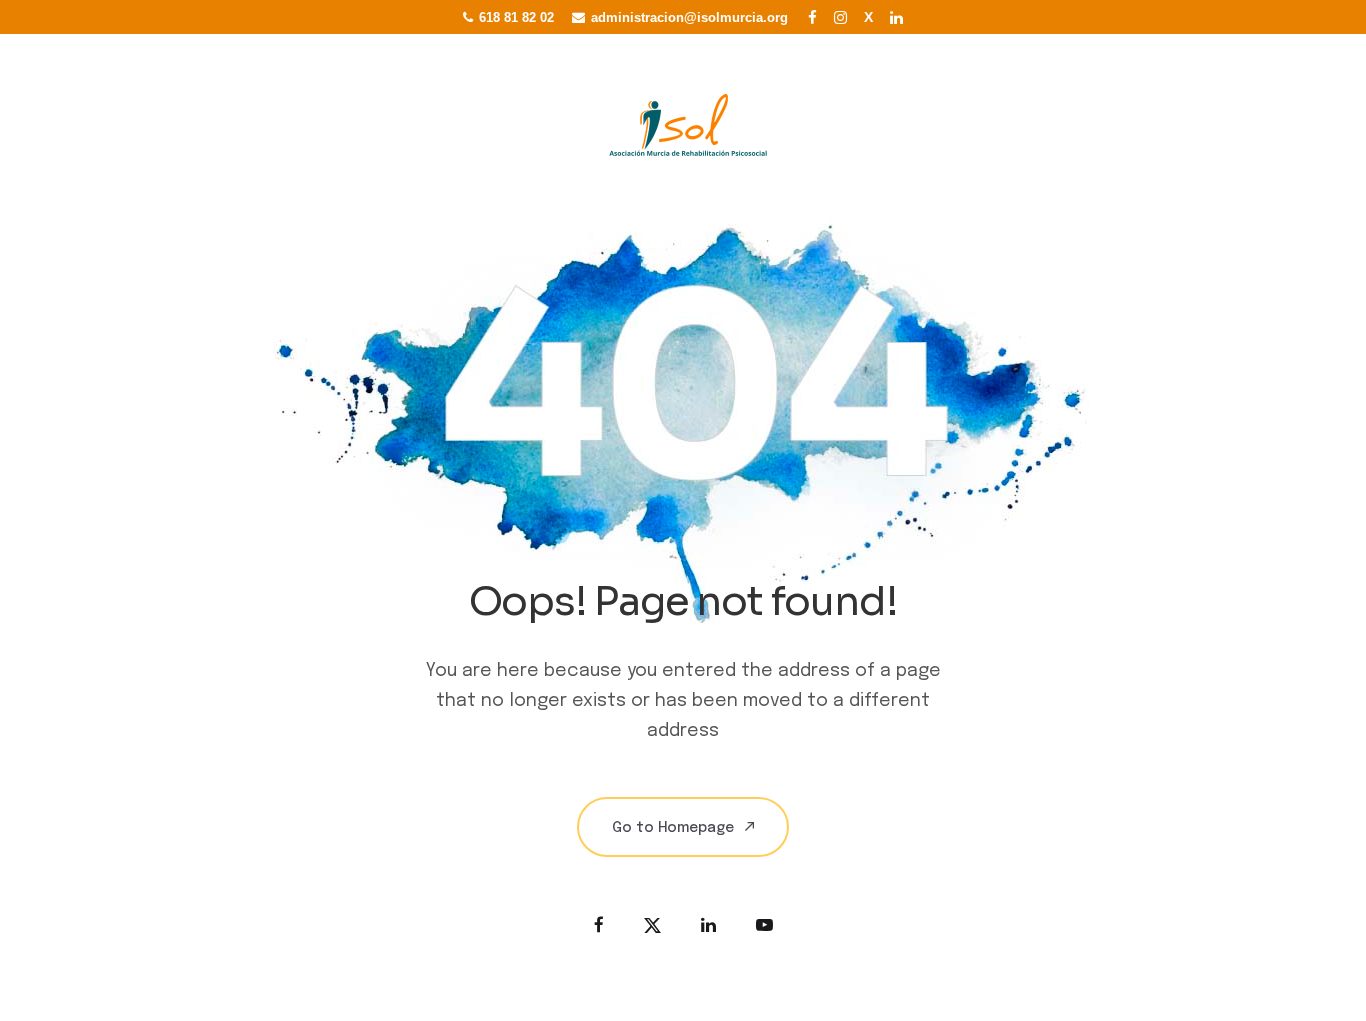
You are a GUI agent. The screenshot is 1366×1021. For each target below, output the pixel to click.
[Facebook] (813, 17)
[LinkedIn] (897, 17)
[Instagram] (841, 17)
